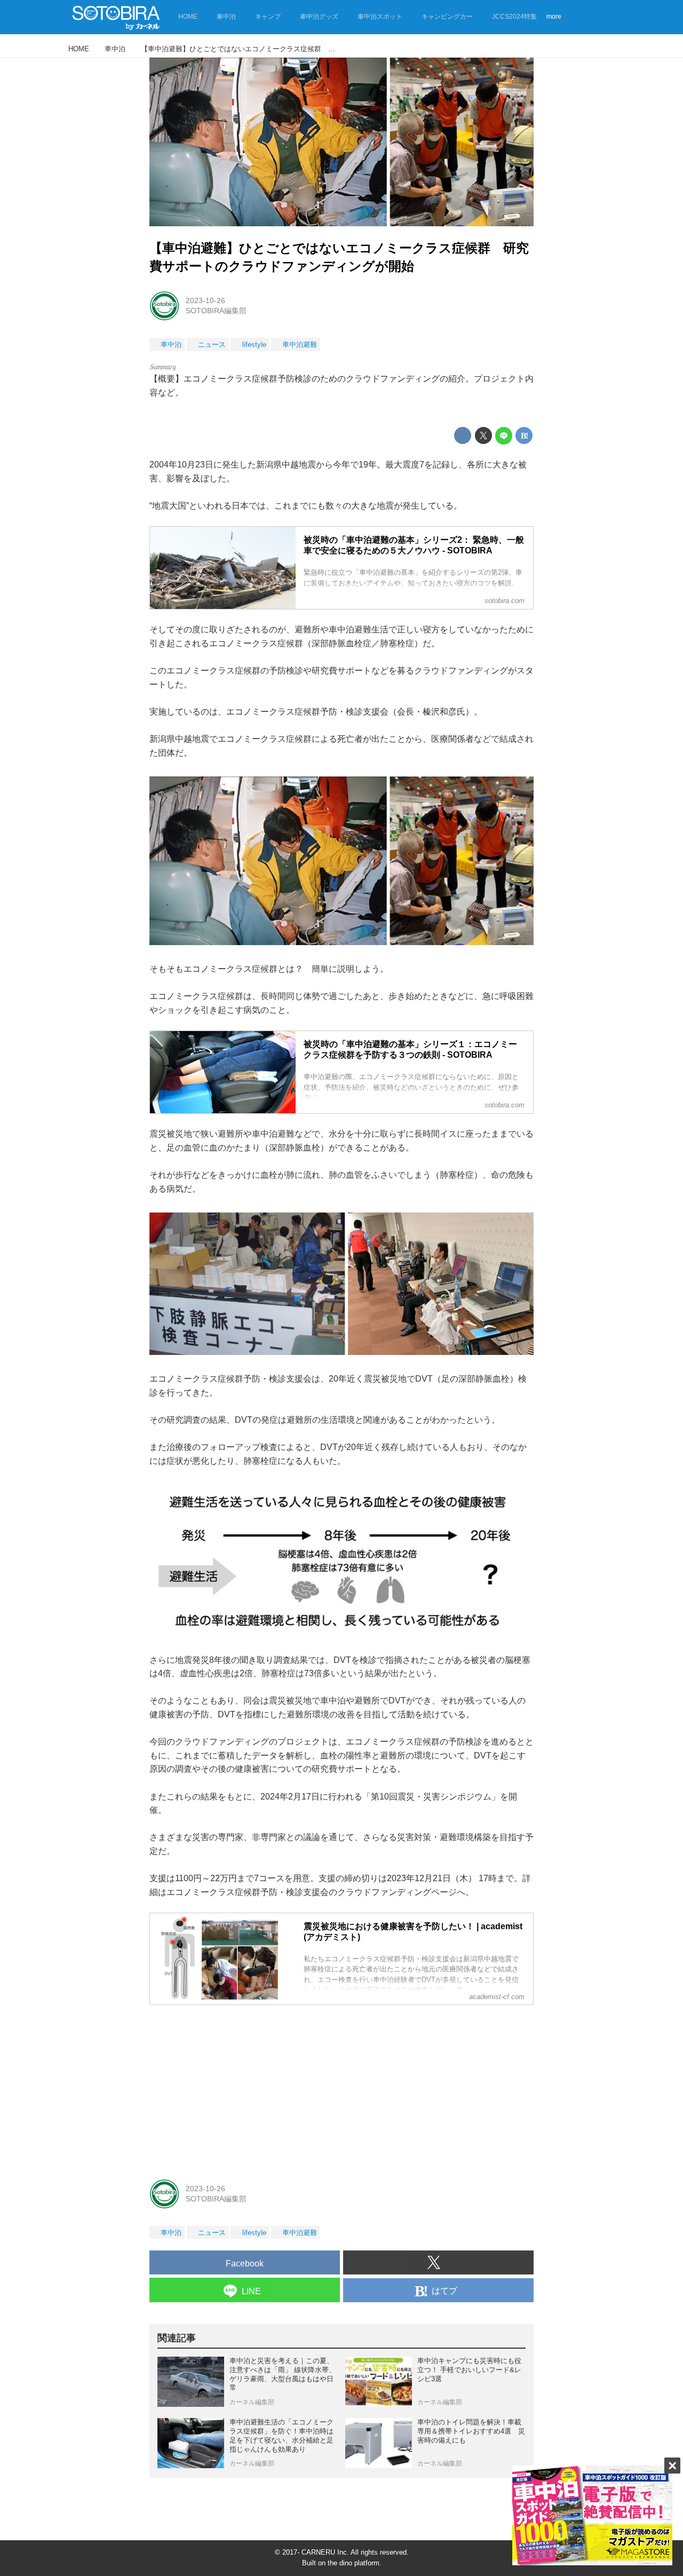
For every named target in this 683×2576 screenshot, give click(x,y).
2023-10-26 (205, 300)
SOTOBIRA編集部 (216, 311)
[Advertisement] (341, 2088)
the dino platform (354, 2563)
